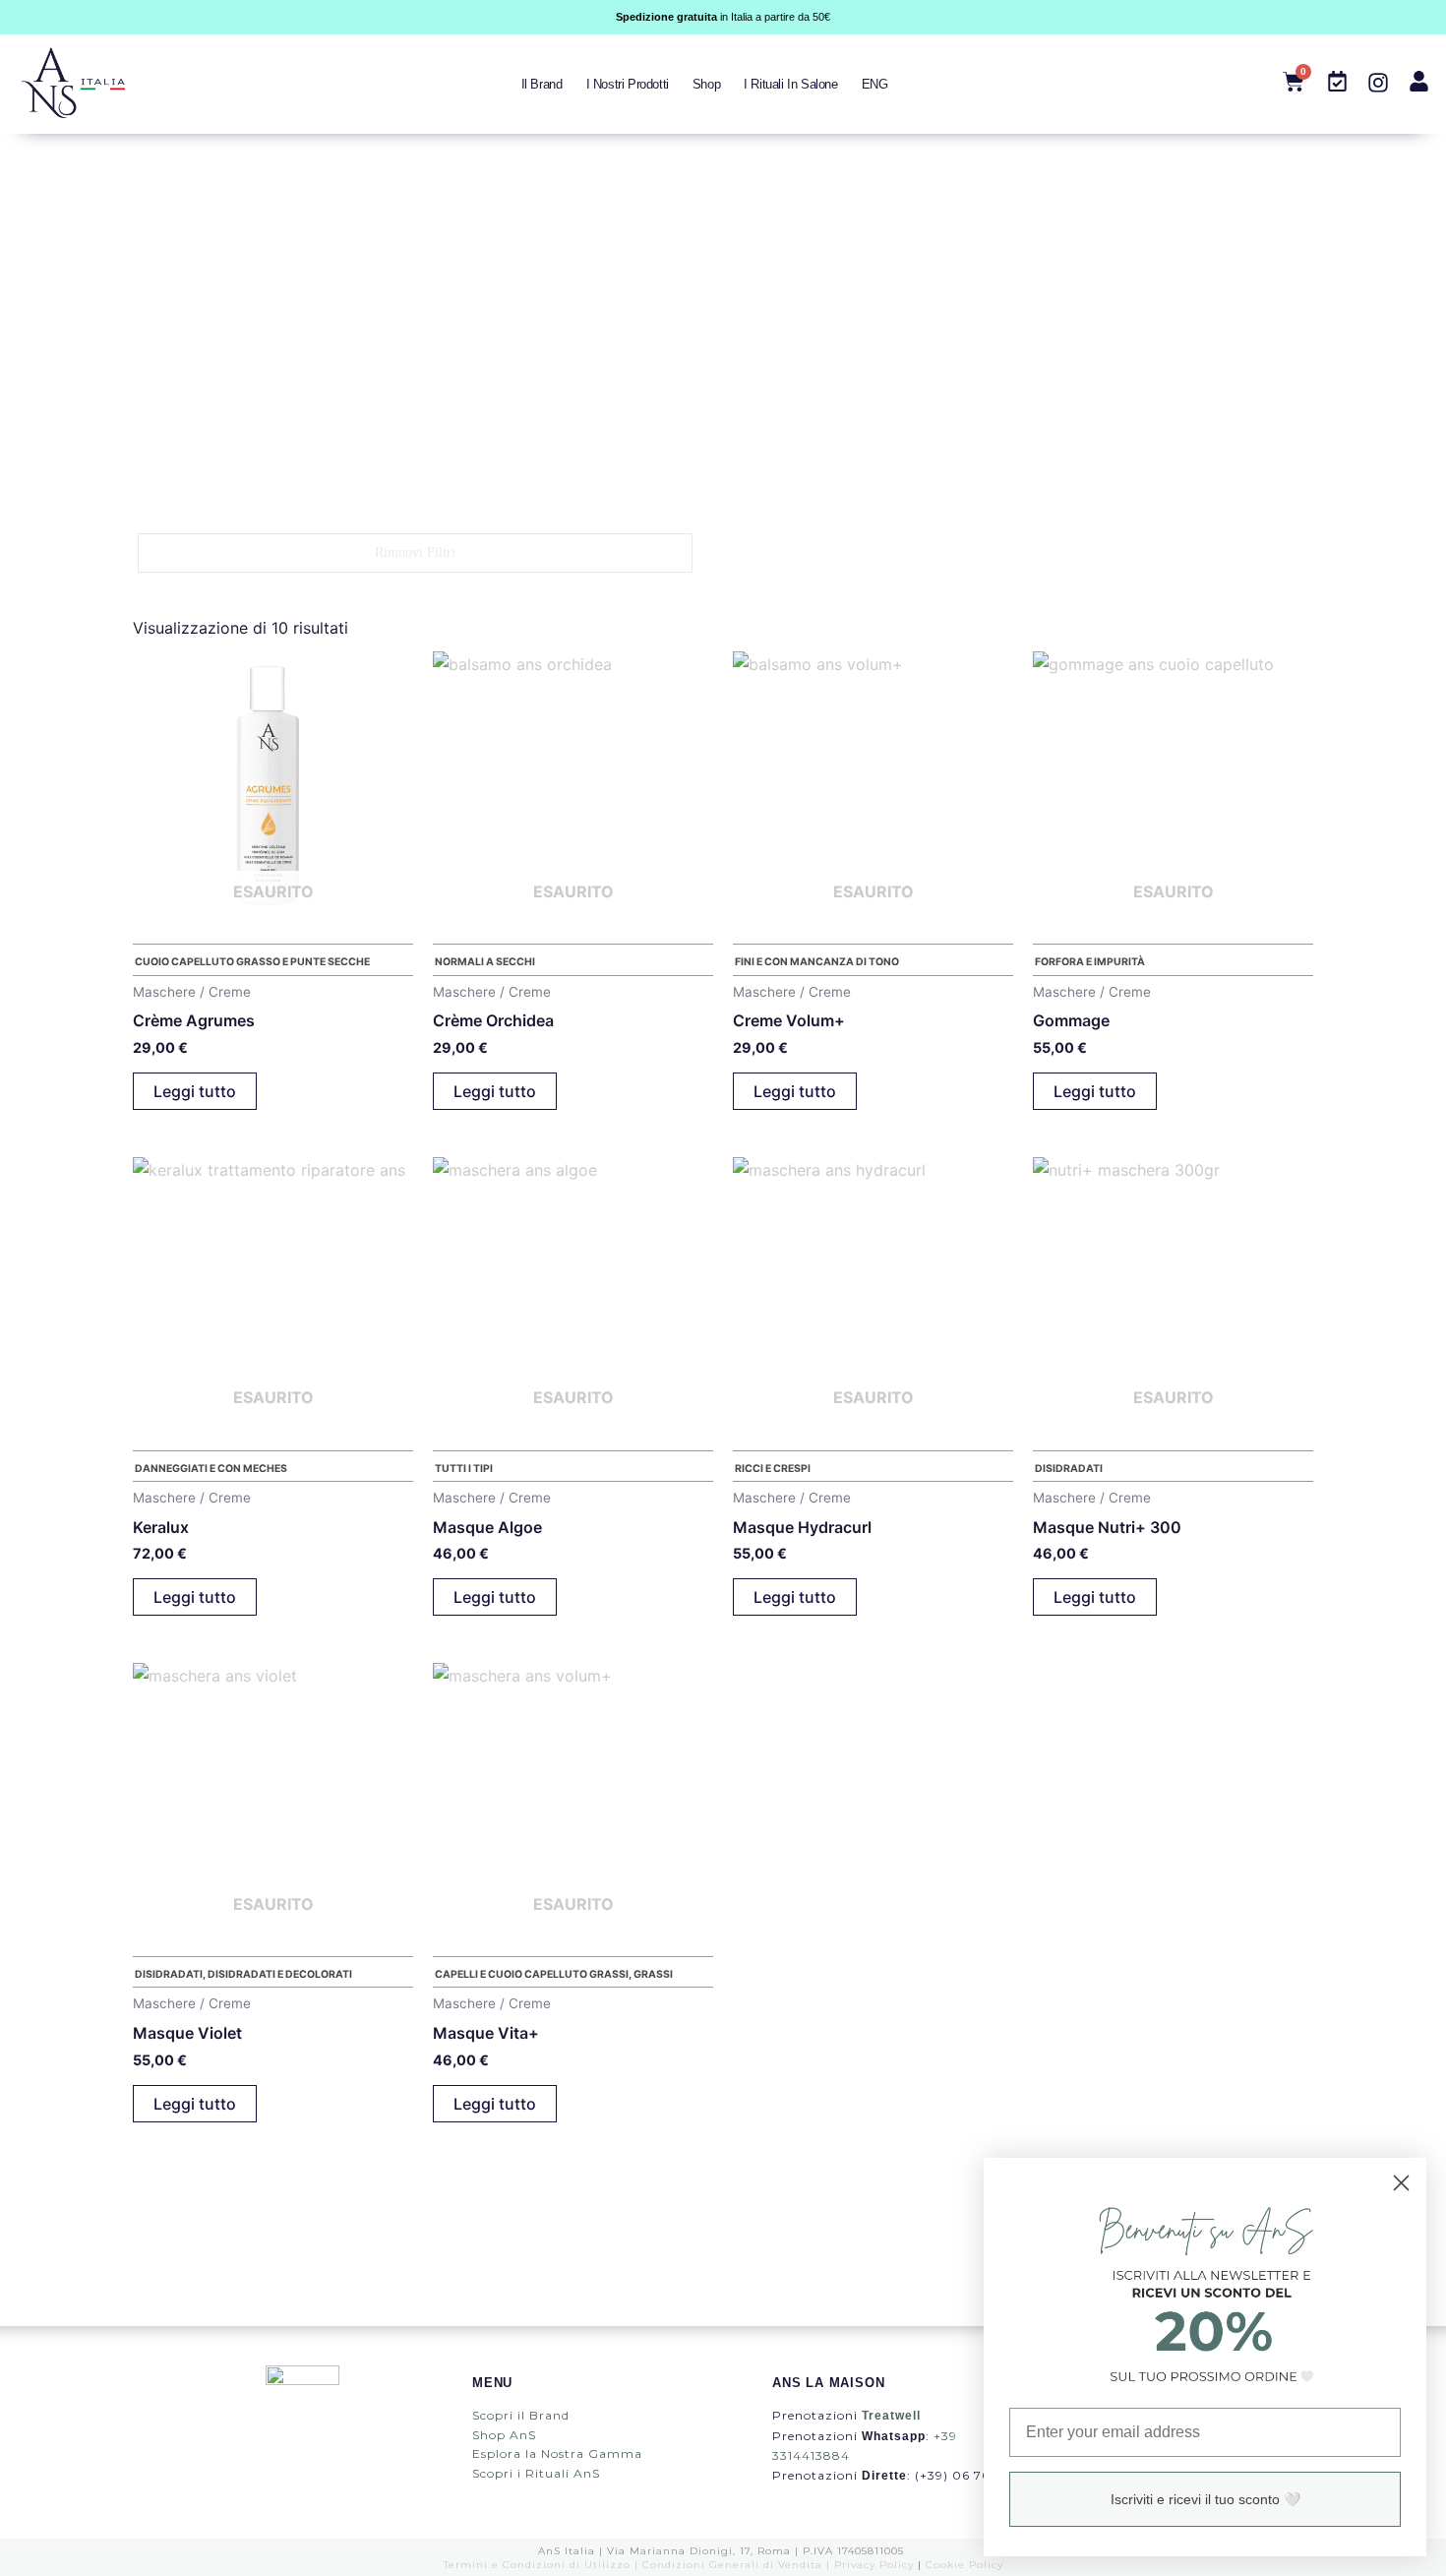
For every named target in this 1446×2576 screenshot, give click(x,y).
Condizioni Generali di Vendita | (738, 2565)
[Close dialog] (1401, 2183)
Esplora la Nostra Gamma (557, 2453)
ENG (875, 84)
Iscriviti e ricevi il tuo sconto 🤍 (1205, 2499)
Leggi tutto (195, 1091)
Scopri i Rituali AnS (536, 2473)
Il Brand (542, 84)
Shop (706, 84)
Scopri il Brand (521, 2415)
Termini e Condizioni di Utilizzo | (543, 2565)
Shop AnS (504, 2435)
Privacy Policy (874, 2565)
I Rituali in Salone (790, 84)
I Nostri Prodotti (628, 84)
